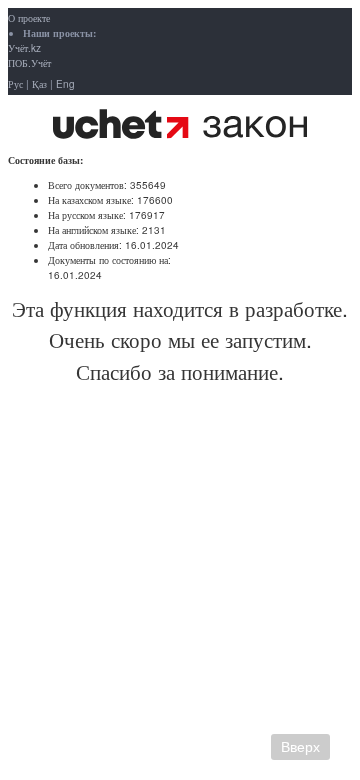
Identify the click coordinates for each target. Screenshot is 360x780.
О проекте (29, 18)
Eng (65, 84)
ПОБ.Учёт (29, 63)
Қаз (39, 84)
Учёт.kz (24, 48)
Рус (15, 84)
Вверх (300, 747)
